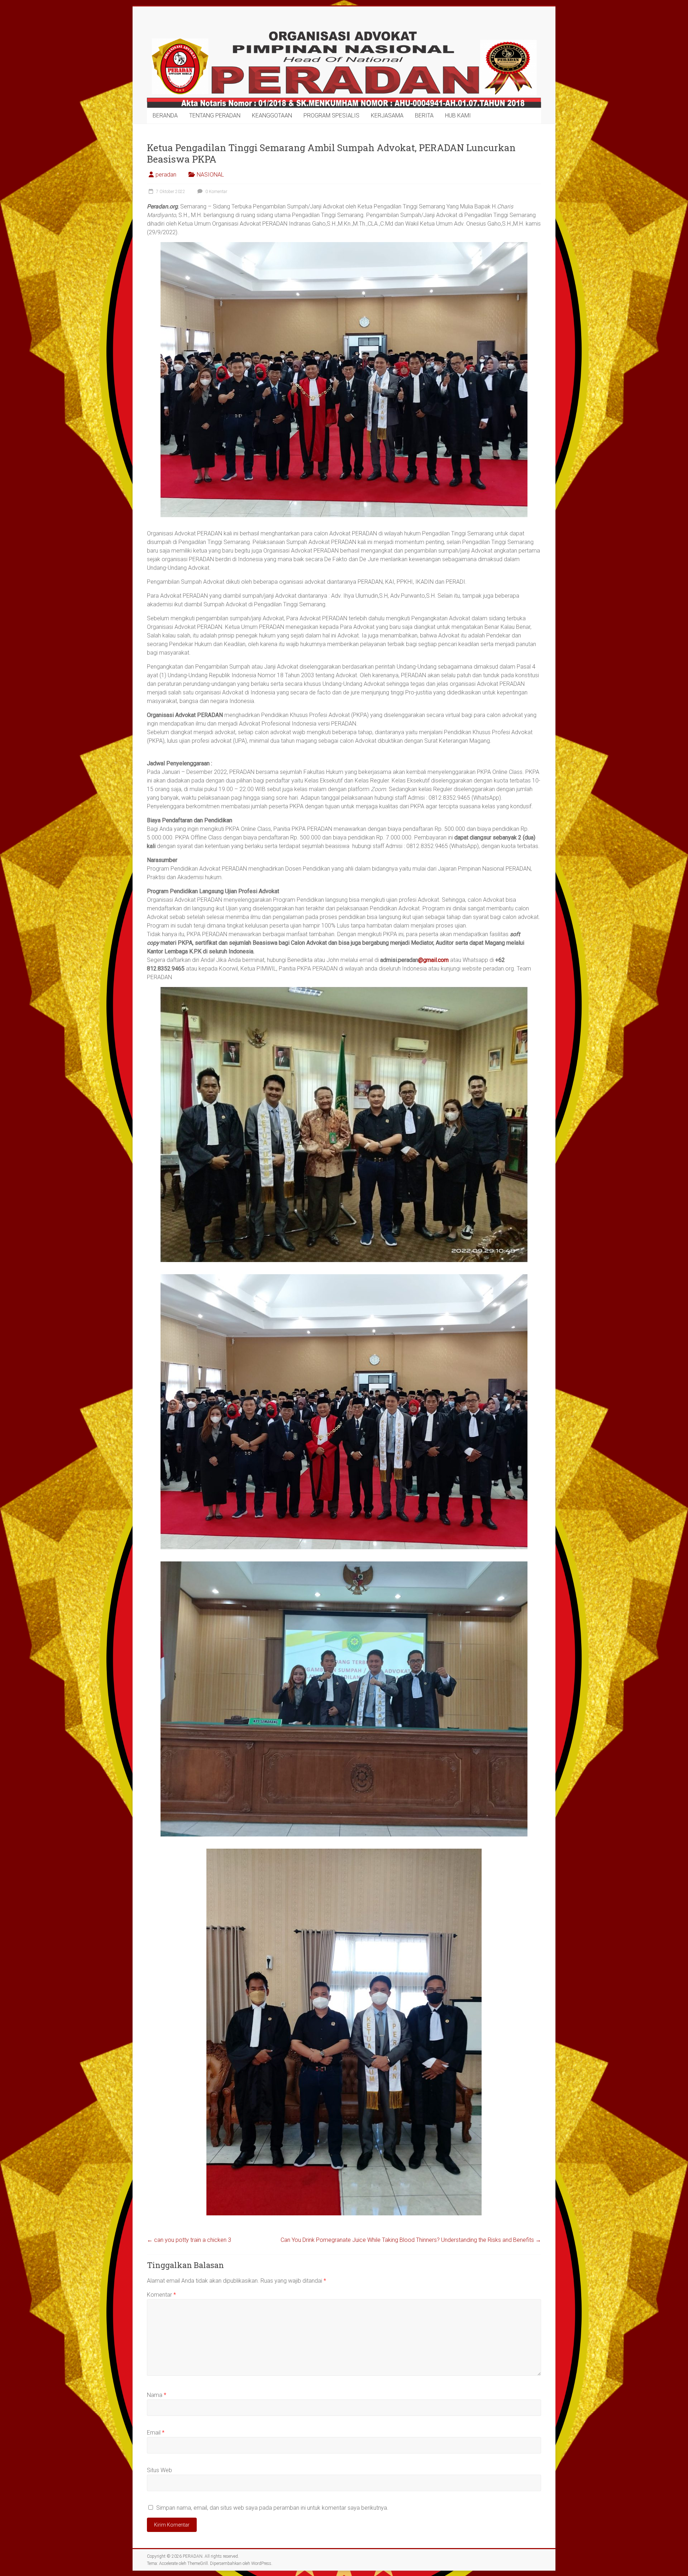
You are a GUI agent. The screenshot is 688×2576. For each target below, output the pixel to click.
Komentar (161, 2295)
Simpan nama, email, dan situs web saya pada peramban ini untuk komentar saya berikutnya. (272, 2508)
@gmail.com (433, 960)
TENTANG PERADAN (215, 115)
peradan (166, 175)
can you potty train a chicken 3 (189, 2240)
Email (156, 2433)
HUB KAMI (458, 115)
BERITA (424, 115)
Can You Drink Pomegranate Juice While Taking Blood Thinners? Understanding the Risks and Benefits (411, 2240)
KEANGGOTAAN (272, 115)
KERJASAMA (387, 115)
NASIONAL (210, 175)
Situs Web (159, 2470)
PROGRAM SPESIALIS (331, 115)
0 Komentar (216, 192)
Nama (157, 2395)
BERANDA (165, 115)
